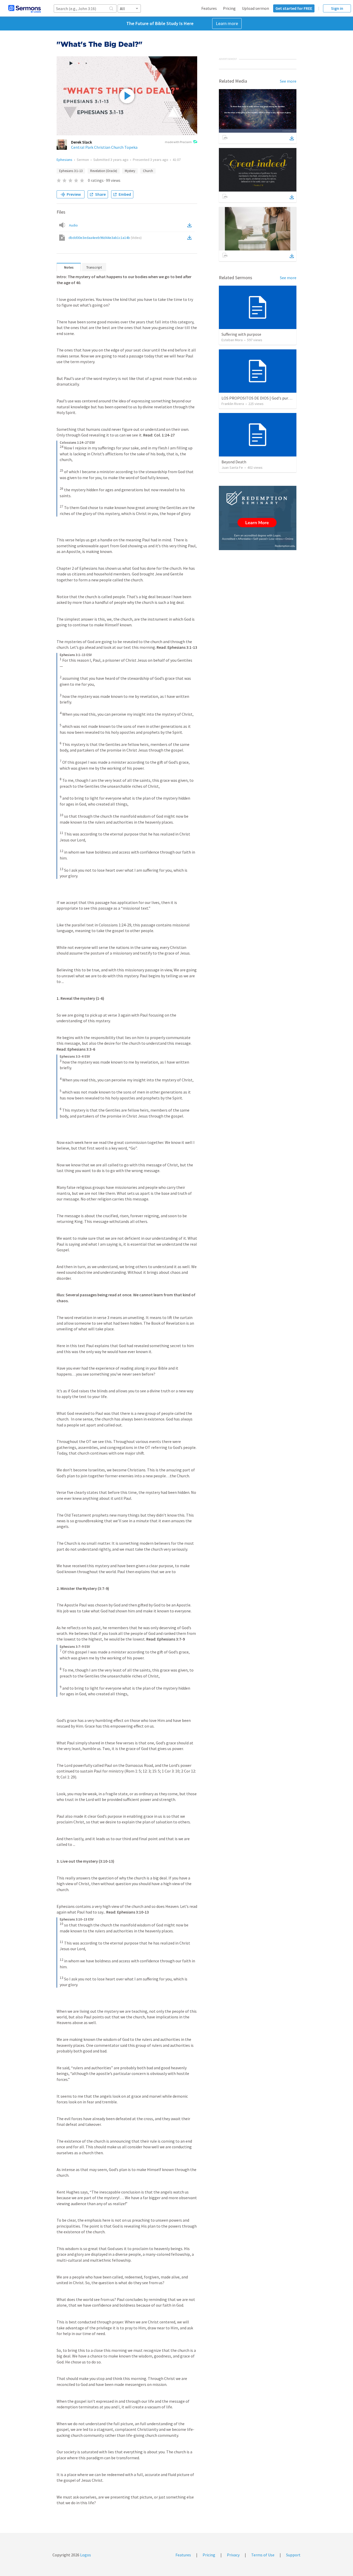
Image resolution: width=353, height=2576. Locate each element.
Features (209, 8)
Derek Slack (82, 142)
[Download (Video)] (190, 238)
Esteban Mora (232, 340)
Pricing (229, 8)
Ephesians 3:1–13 (71, 171)
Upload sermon (255, 8)
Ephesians (64, 160)
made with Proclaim (178, 142)
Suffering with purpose (241, 334)
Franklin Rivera (233, 404)
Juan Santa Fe (232, 467)
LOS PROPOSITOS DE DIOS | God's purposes (260, 398)
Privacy (233, 2555)
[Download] (292, 138)
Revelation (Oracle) (104, 171)
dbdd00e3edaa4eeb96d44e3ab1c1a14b (105, 238)
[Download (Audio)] (190, 225)
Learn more (227, 23)
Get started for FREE (294, 8)
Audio (73, 225)
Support (293, 2555)
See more (288, 81)
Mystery (130, 171)
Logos (85, 2555)
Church (148, 171)
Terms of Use (263, 2555)
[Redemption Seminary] (258, 518)
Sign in (337, 8)
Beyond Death (234, 462)
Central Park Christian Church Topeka (104, 147)
